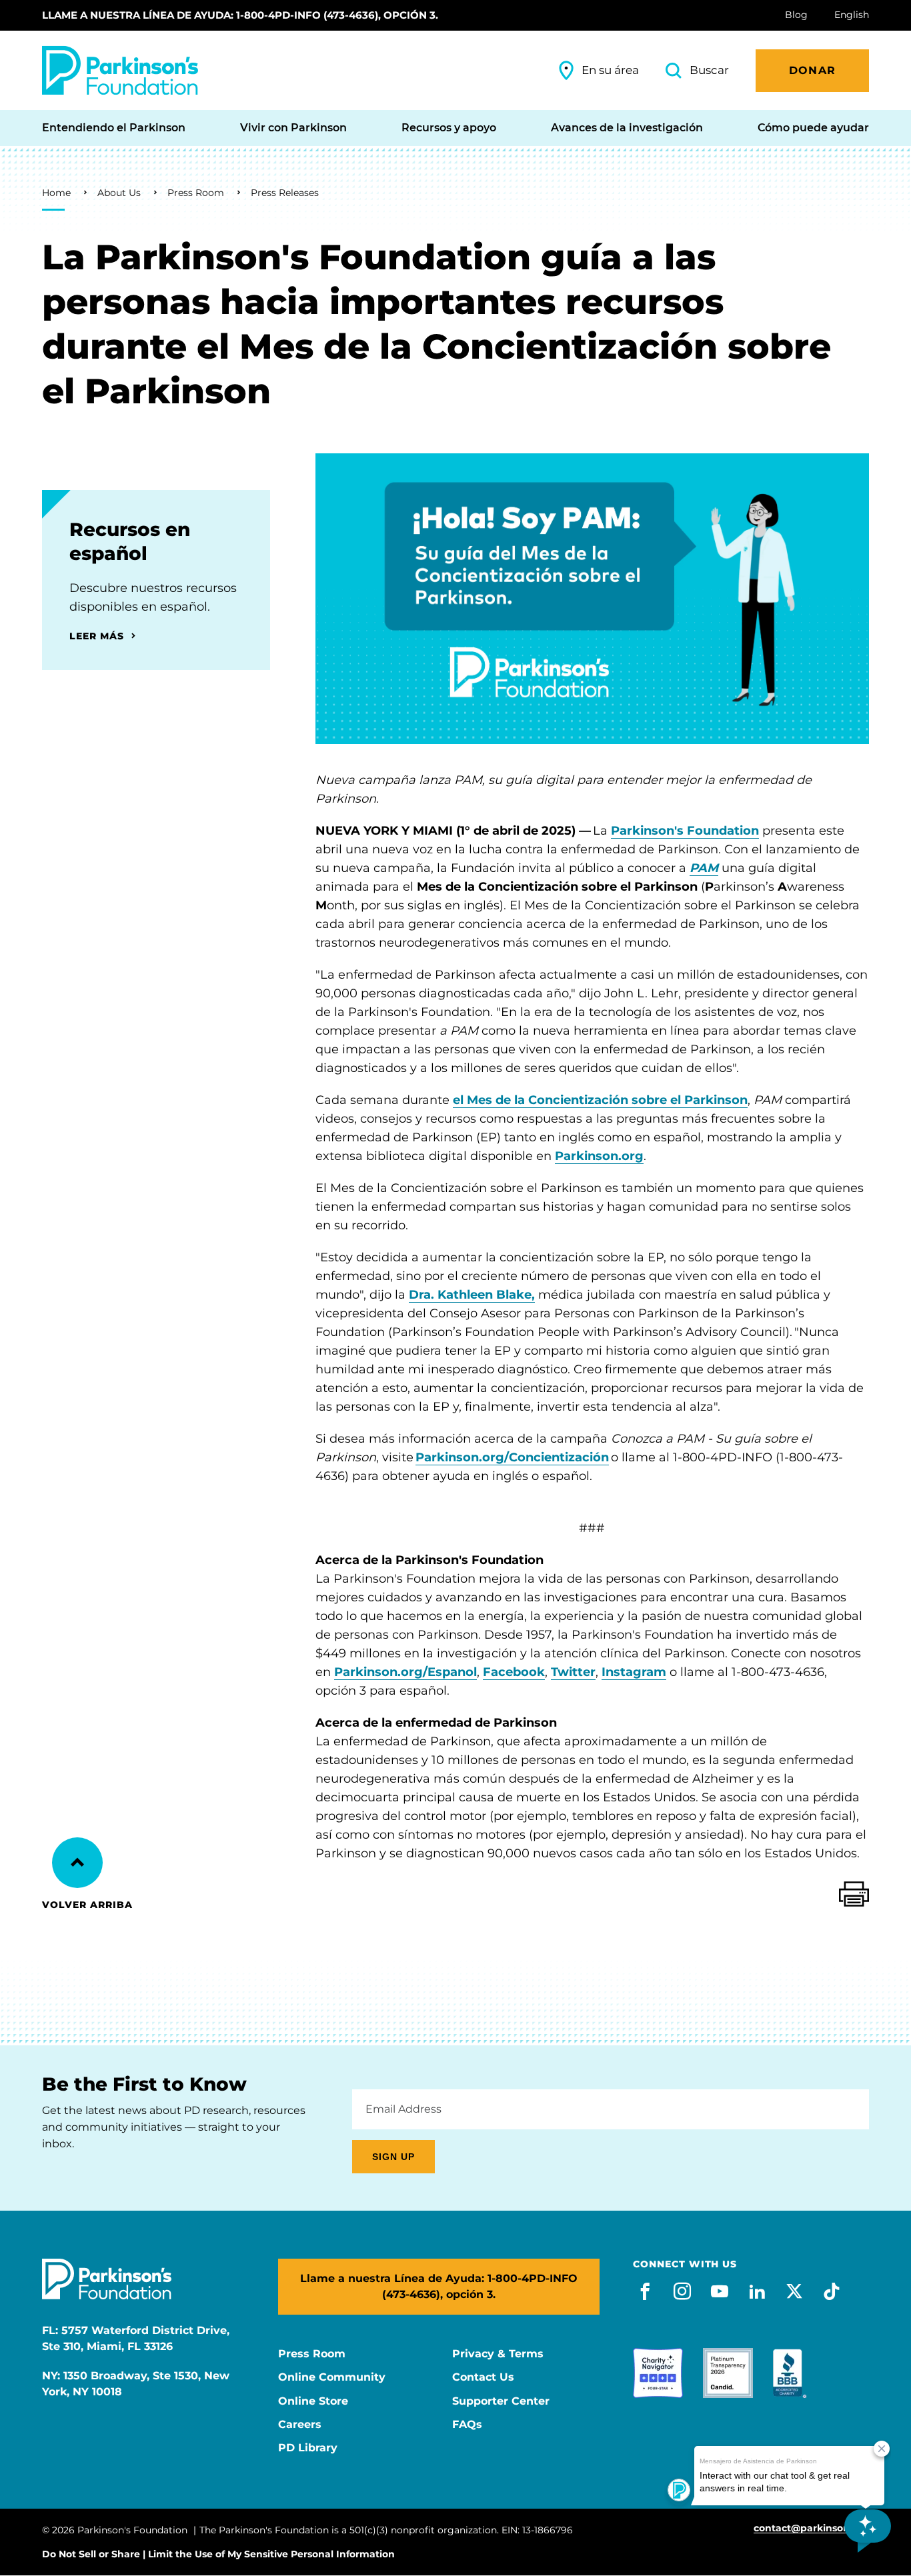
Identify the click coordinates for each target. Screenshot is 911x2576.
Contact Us (483, 2377)
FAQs (467, 2425)
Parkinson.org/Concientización (512, 1457)
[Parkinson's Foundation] (120, 70)
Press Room (196, 193)
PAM (704, 868)
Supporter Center (501, 2401)
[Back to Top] (77, 1863)
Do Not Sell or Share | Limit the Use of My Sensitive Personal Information (218, 2554)
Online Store (313, 2401)
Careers (300, 2425)
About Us (119, 193)
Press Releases (285, 193)
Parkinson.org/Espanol (405, 1672)
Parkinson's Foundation (685, 831)
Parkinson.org (599, 1156)
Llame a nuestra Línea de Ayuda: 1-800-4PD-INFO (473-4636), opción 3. (240, 15)
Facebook (514, 1672)
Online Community (332, 2377)
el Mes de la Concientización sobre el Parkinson (600, 1100)
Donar (812, 70)
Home (56, 193)
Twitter (573, 1672)
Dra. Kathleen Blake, (472, 1295)
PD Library (308, 2448)
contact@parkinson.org (811, 2528)
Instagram (634, 1672)
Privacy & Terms (498, 2354)
